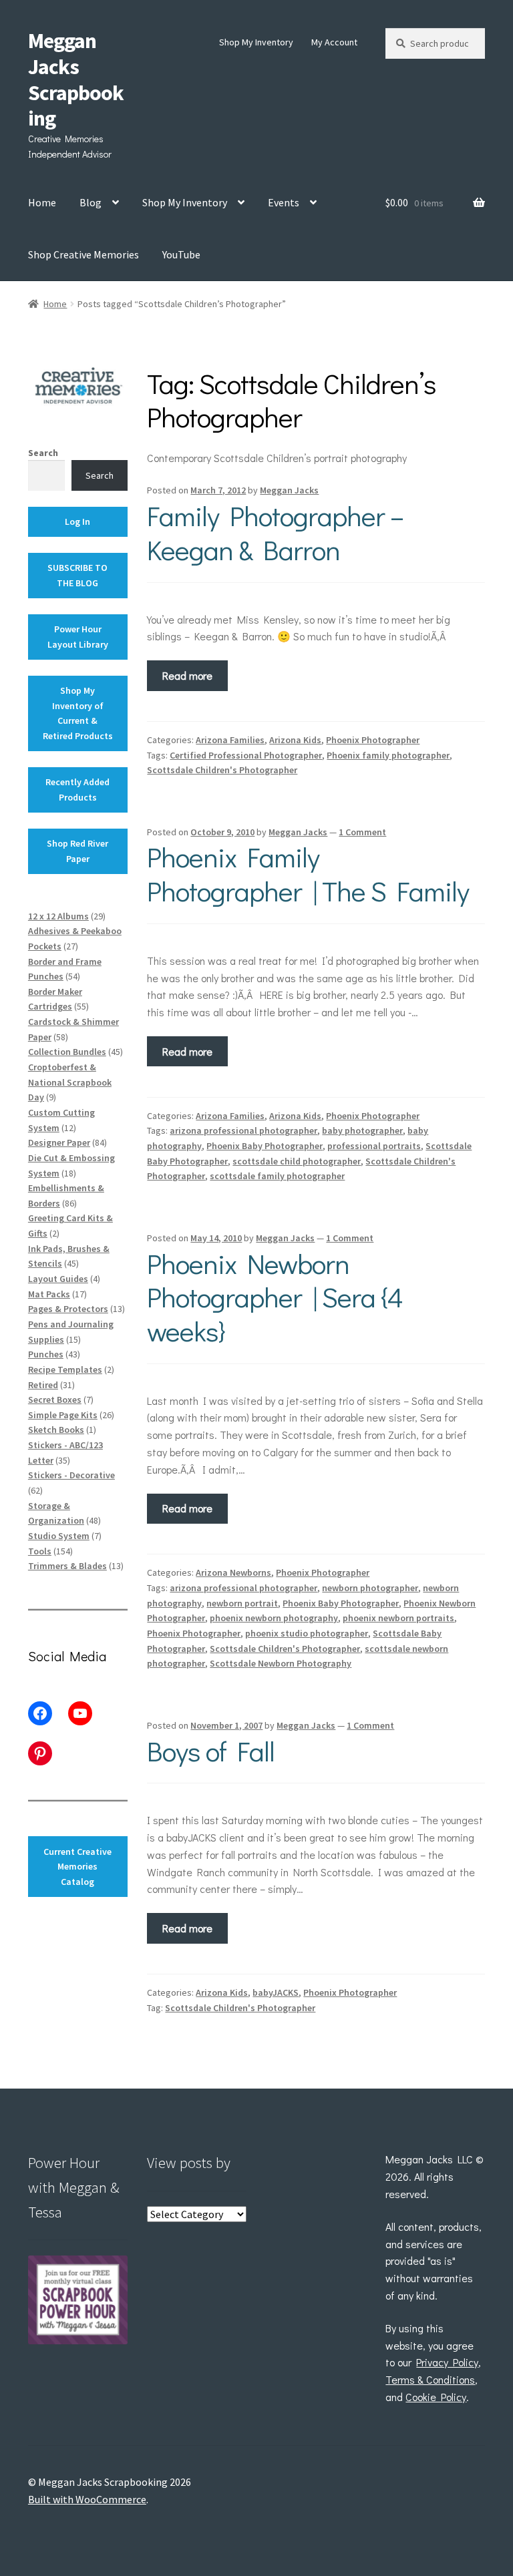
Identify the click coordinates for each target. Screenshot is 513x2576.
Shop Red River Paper (77, 851)
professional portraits (374, 1146)
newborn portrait (242, 1603)
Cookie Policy (436, 2397)
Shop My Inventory (256, 42)
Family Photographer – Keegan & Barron (275, 532)
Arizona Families (230, 740)
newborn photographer (370, 1588)
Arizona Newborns (233, 1572)
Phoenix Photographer (373, 740)
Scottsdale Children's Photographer (222, 770)
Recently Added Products (77, 790)
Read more (187, 675)
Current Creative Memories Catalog (77, 1867)
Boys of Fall (211, 1750)
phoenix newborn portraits (398, 1618)
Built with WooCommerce (87, 2499)
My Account (334, 42)
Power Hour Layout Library (78, 637)
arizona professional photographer (243, 1130)
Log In (77, 521)
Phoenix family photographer (388, 755)
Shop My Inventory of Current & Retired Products (78, 713)
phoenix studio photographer (307, 1633)
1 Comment (362, 832)
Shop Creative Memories (83, 254)
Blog (91, 202)
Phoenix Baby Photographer (265, 1146)
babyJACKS (276, 1992)
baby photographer (362, 1130)
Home (42, 202)
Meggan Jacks (289, 490)
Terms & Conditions (430, 2379)
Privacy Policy (447, 2362)
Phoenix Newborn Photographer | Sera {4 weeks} (275, 1297)
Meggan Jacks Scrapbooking (76, 80)
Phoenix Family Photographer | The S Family (308, 873)
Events (284, 202)
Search (43, 453)
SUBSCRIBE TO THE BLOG (77, 575)
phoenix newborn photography (274, 1618)
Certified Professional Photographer (246, 755)
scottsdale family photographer (277, 1176)
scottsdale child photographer (297, 1161)
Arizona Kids (295, 740)
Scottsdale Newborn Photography (281, 1663)
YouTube (181, 254)
